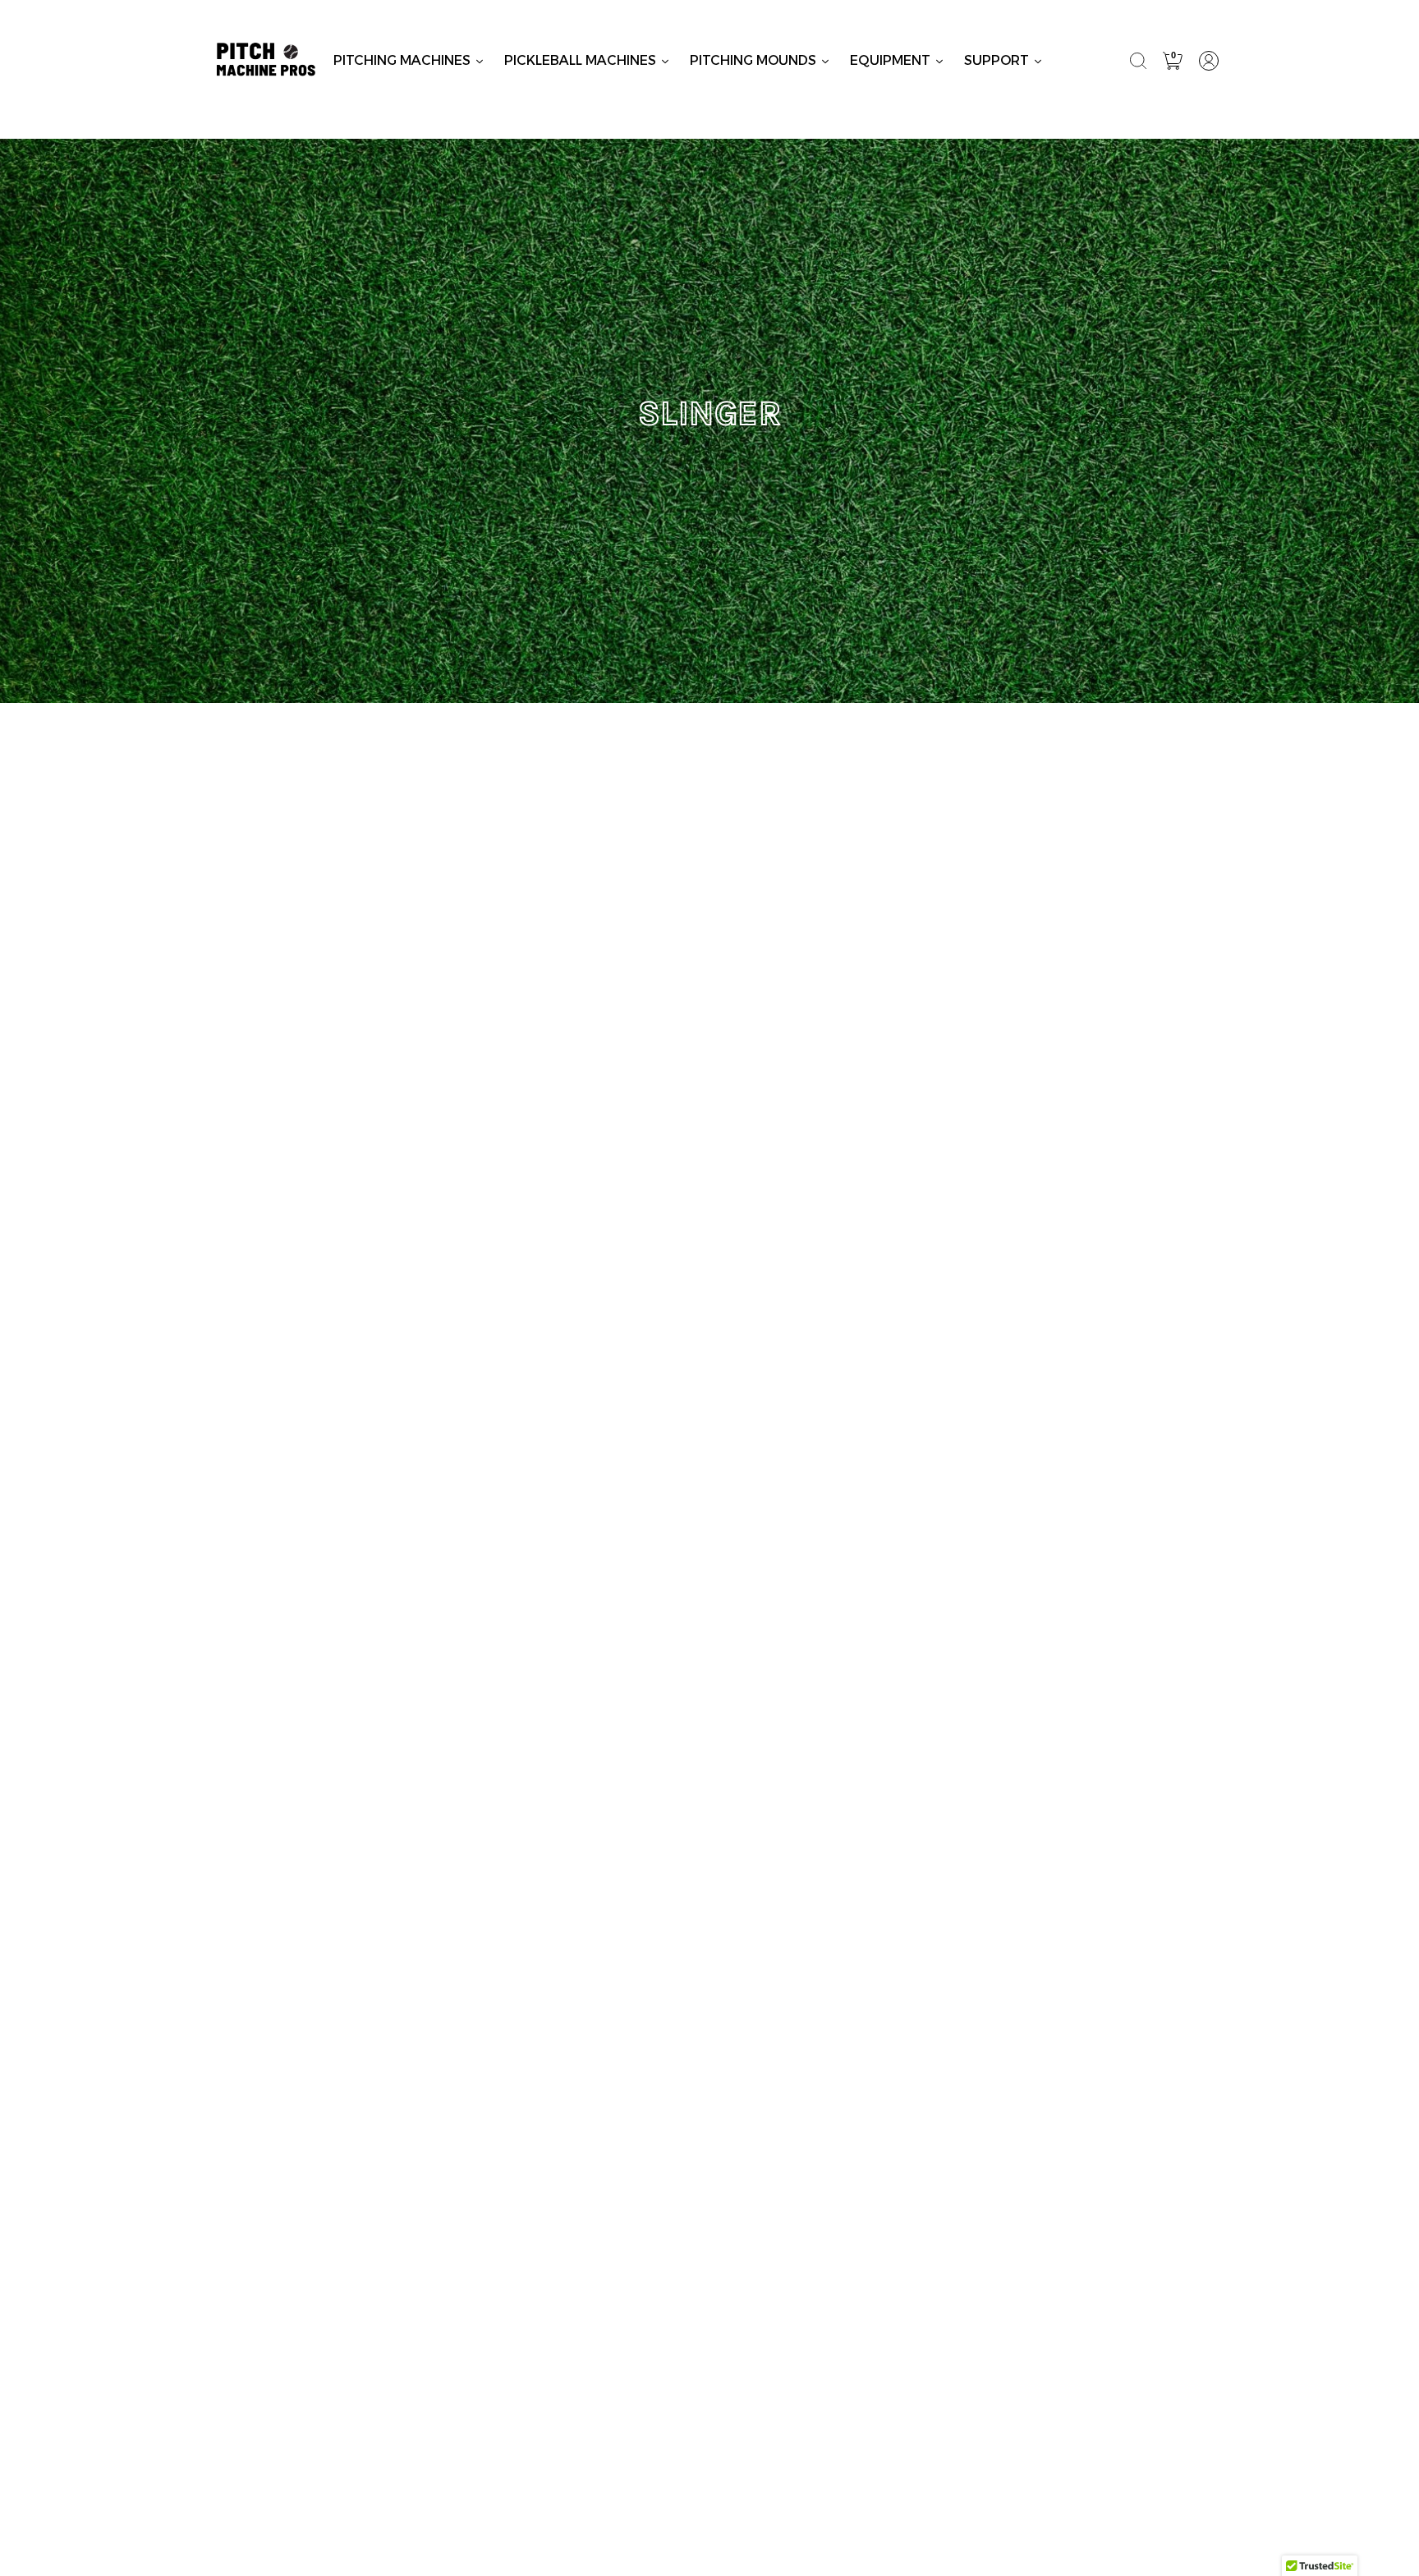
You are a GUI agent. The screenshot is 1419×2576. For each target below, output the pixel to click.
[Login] (1209, 61)
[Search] (1138, 61)
